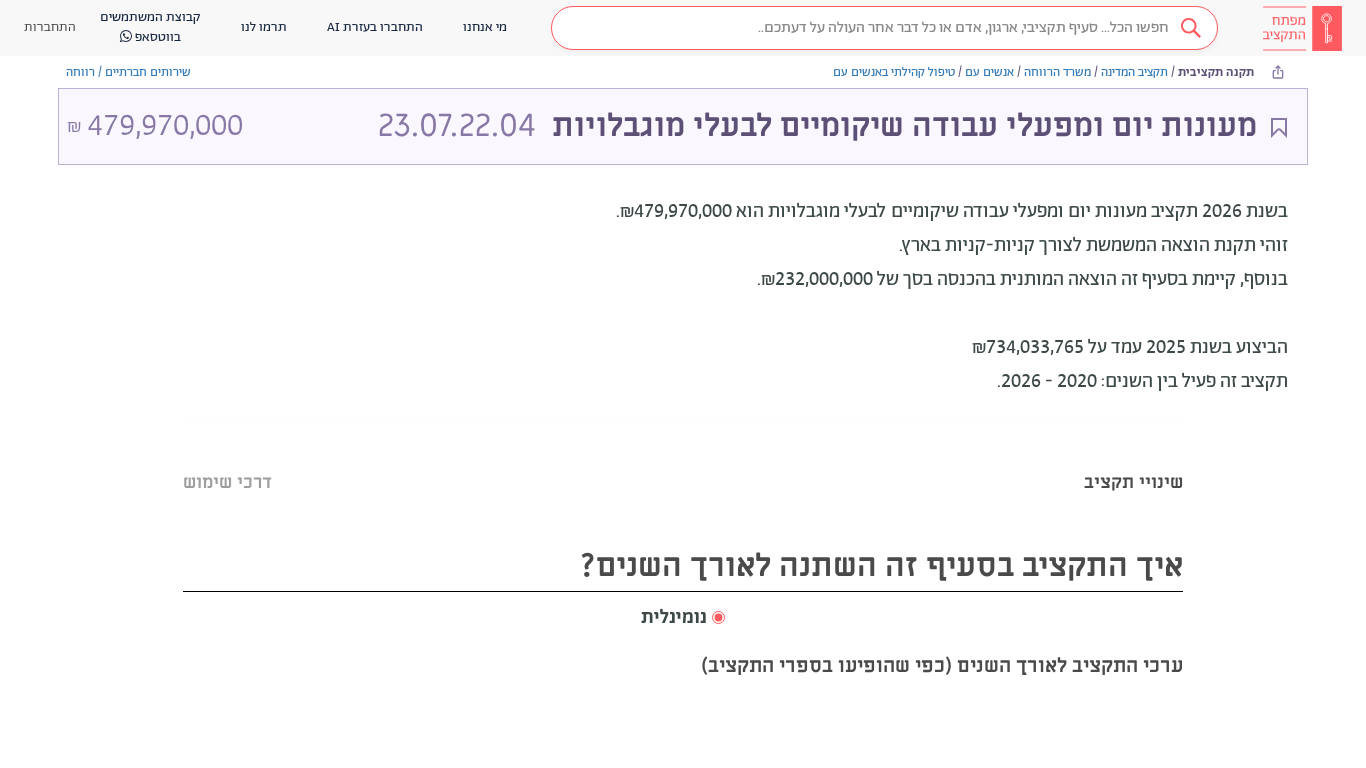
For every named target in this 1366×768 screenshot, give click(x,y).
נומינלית (674, 618)
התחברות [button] (50, 27)
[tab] (1133, 457)
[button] (884, 28)
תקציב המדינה (1134, 72)
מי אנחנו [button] (485, 27)
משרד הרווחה (1057, 72)
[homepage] (1302, 28)
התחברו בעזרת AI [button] (375, 27)
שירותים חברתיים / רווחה (128, 72)
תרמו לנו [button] (264, 27)
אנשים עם (989, 72)
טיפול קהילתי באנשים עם (894, 72)
